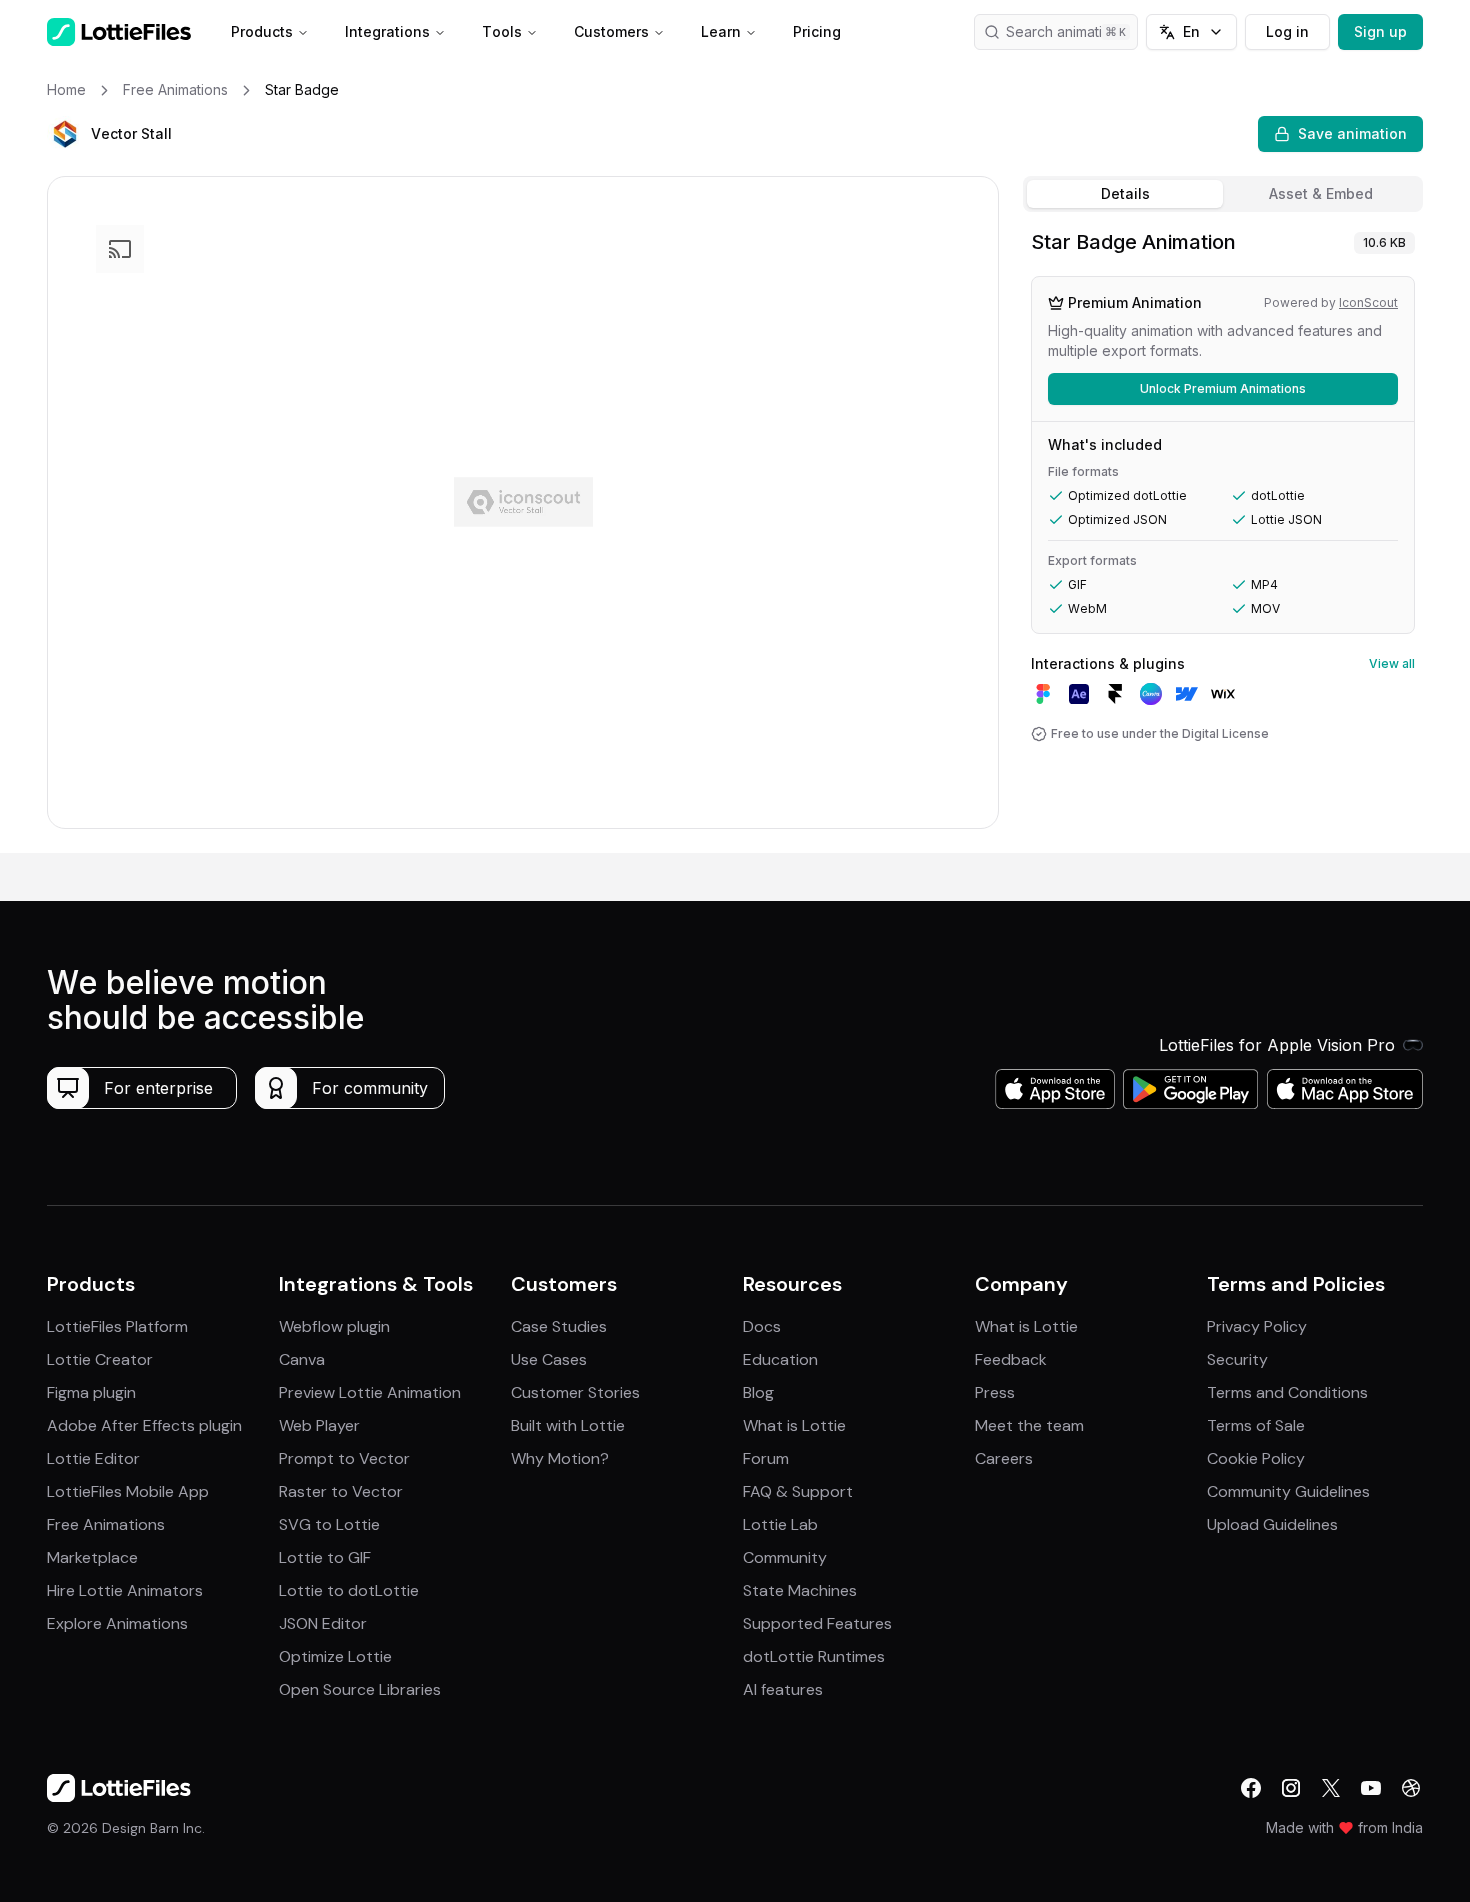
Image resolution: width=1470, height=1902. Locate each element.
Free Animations (106, 1524)
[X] (1331, 1788)
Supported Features (817, 1623)
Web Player (319, 1425)
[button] (65, 134)
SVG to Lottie (329, 1524)
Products (262, 31)
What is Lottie (794, 1425)
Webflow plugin (334, 1326)
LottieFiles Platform (117, 1326)
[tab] (1125, 194)
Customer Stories (575, 1392)
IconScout (1368, 302)
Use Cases (549, 1359)
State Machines (800, 1590)
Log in (1287, 31)
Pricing (817, 31)
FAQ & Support (798, 1491)
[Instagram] (1291, 1788)
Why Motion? (560, 1458)
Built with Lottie (568, 1425)
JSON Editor (323, 1623)
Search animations (1066, 31)
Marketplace (92, 1557)
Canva (302, 1359)
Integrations (387, 31)
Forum (766, 1458)
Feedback (1011, 1359)
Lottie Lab (780, 1524)
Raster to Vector (341, 1491)
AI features (783, 1689)
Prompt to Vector (344, 1458)
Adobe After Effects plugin (144, 1425)
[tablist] (1223, 194)
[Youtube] (1371, 1788)
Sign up (1380, 31)
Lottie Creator (100, 1359)
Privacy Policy (1257, 1326)
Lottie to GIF (325, 1557)
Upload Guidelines (1272, 1524)
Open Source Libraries (360, 1689)
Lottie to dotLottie (349, 1590)
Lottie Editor (93, 1458)
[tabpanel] (1223, 536)
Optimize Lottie (335, 1656)
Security (1237, 1359)
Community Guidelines (1288, 1491)
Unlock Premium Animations (1223, 388)
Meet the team (1029, 1425)
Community (785, 1557)
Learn (721, 31)
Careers (1004, 1458)
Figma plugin (91, 1392)
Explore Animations (117, 1623)
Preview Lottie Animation (370, 1392)
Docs (762, 1326)
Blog (758, 1392)
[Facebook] (1251, 1788)
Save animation (1352, 133)
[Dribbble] (1411, 1788)
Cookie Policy (1256, 1458)
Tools (502, 31)
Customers (611, 31)
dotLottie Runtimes (814, 1656)
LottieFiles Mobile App (128, 1491)
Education (780, 1359)
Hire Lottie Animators (125, 1590)
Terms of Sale (1256, 1425)
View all (1392, 663)
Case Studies (559, 1326)
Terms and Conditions (1287, 1392)
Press (995, 1392)
